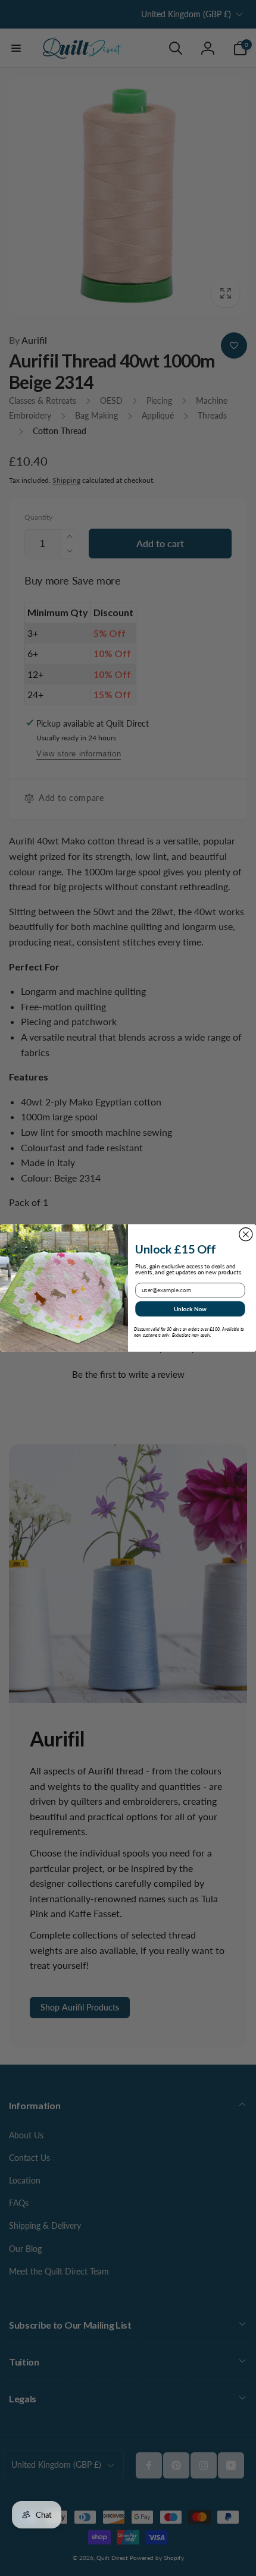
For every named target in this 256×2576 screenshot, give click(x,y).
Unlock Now (190, 1309)
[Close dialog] (246, 1234)
